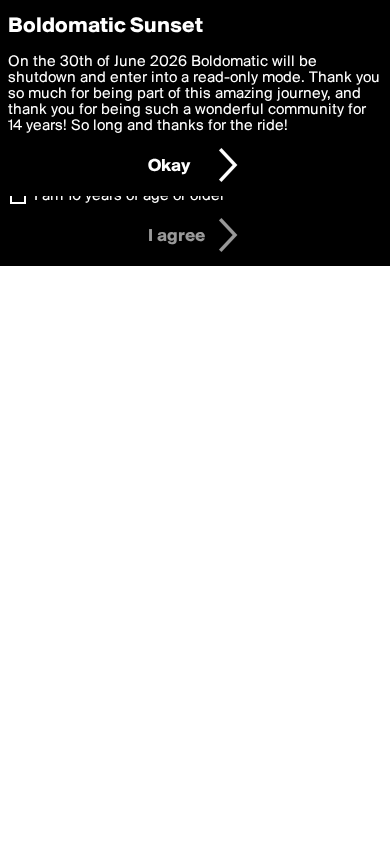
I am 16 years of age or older (129, 196)
